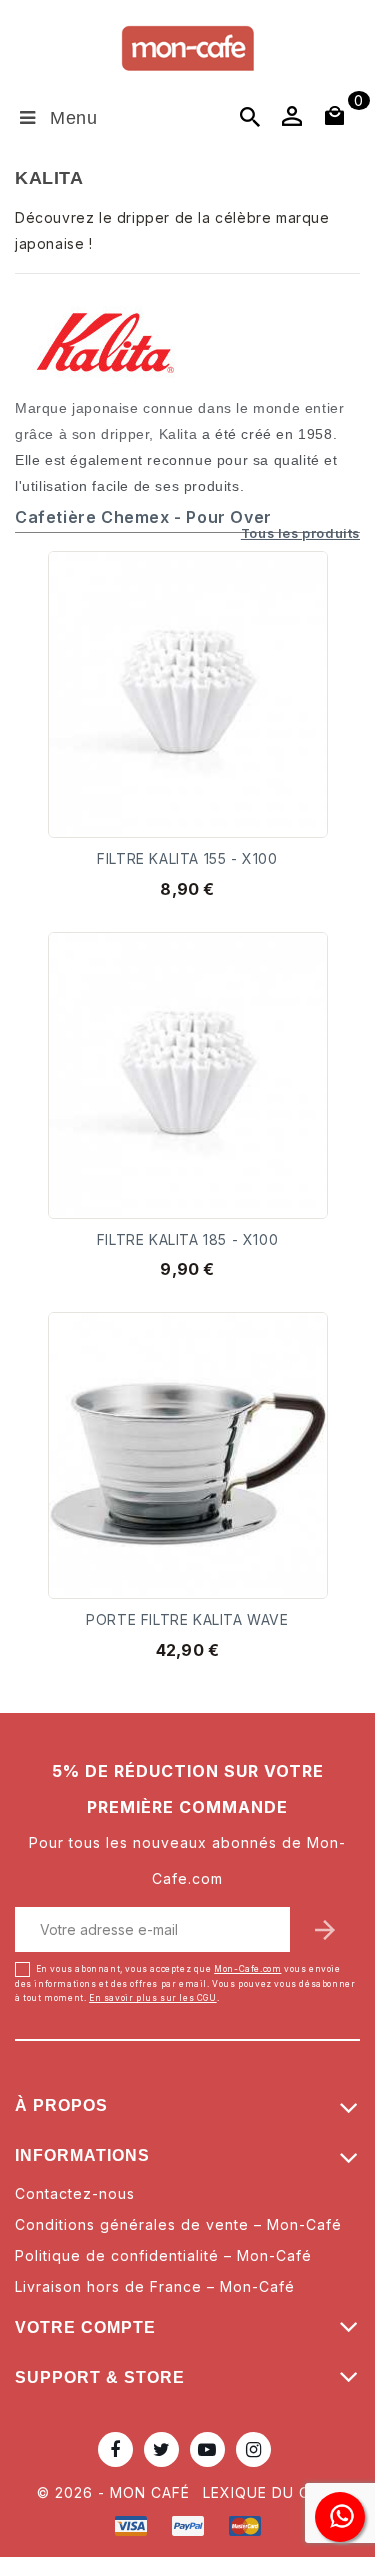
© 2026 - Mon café (116, 2492)
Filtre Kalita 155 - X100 (187, 858)
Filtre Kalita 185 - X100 (187, 1239)
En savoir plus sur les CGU (153, 1998)
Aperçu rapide (299, 617)
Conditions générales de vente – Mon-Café (178, 2224)
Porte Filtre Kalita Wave (187, 1619)
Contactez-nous (75, 2193)
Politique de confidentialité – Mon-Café (163, 2255)
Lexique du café (270, 2492)
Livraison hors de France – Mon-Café (155, 2286)
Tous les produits (300, 534)
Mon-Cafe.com (247, 1969)
